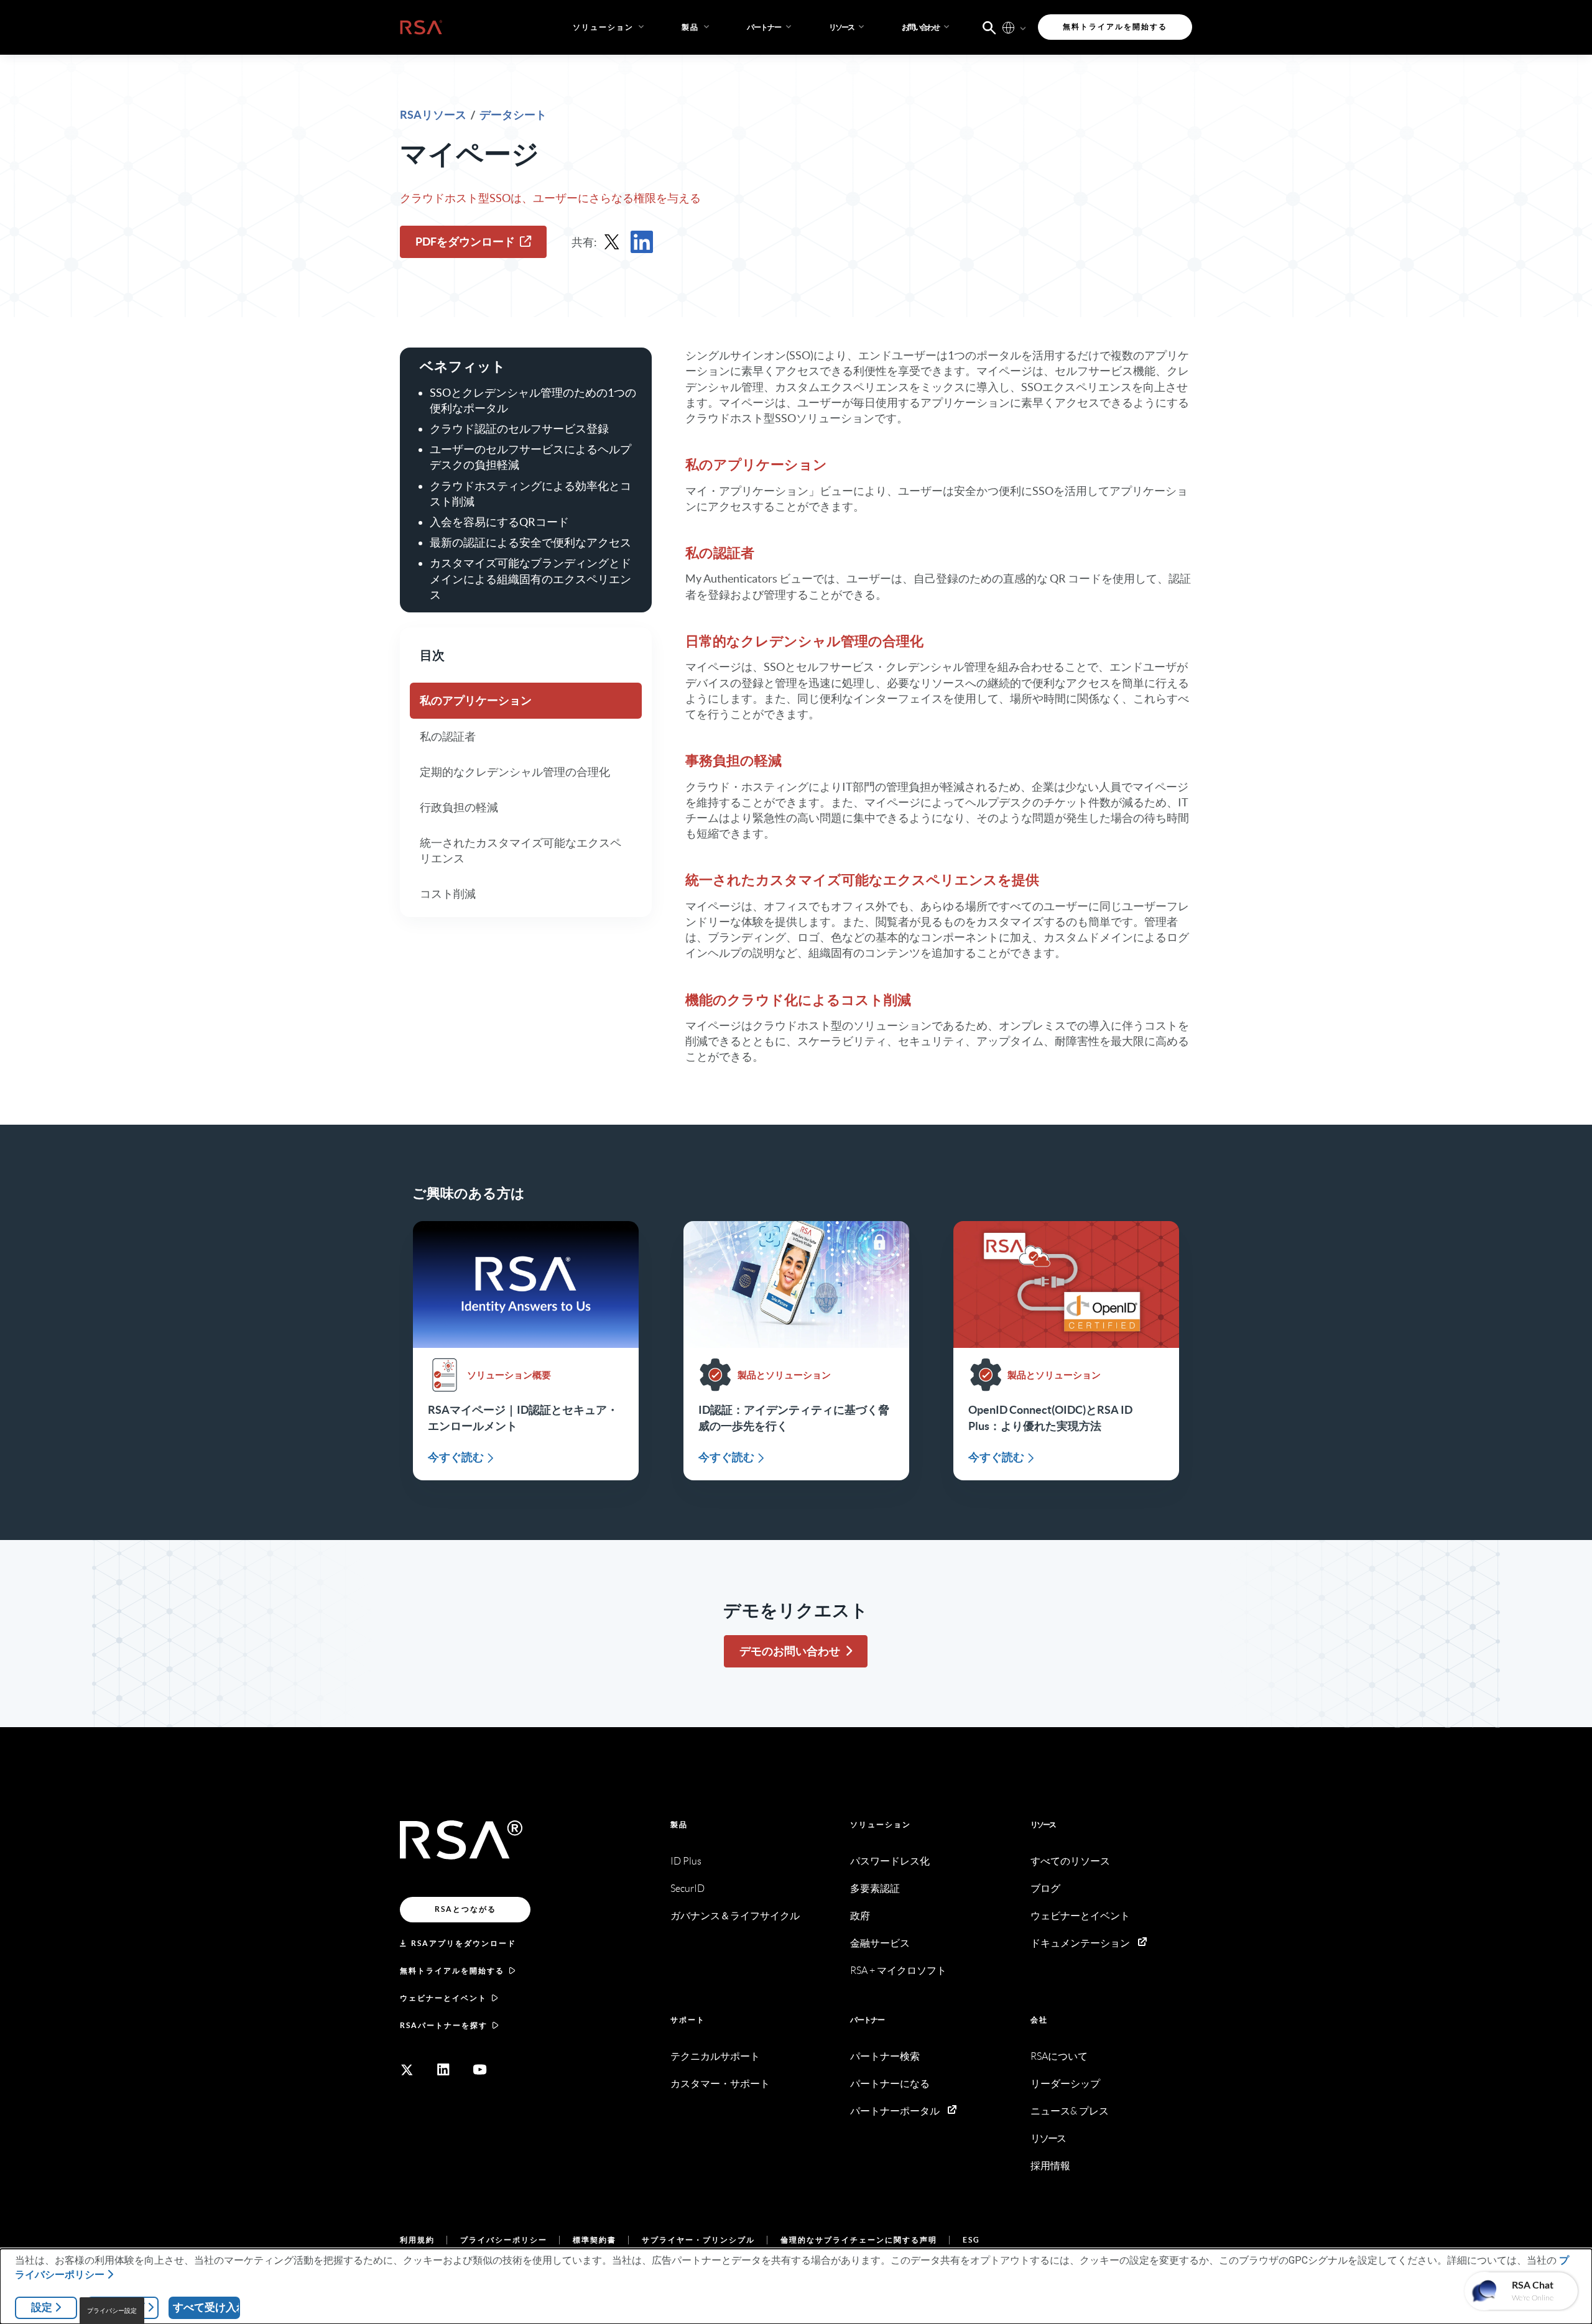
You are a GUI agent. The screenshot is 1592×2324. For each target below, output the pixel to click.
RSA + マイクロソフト (898, 1971)
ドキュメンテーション (1080, 1943)
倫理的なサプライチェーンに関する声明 (859, 2240)
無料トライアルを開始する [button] (1115, 26)
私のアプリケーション (476, 701)
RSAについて (1059, 2056)
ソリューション (881, 1824)
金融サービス (880, 1943)
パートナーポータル (895, 2111)
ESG (971, 2240)
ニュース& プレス (1070, 2111)
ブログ (1045, 1888)
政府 (860, 1916)
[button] (770, 27)
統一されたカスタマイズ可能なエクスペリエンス (521, 851)
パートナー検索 (885, 2056)
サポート (688, 2020)
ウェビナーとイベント (443, 1998)
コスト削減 (448, 894)
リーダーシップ (1065, 2084)
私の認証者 (448, 736)
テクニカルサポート (715, 2056)
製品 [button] (690, 27)
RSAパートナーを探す (444, 2025)
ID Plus (686, 1861)
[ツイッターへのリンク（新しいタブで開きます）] (407, 2070)
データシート (513, 115)
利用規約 (417, 2240)
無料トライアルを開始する (452, 1971)
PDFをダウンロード (465, 242)
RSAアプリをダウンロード (464, 1943)
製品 (679, 1824)
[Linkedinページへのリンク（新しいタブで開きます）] (443, 2070)
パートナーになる (890, 2084)
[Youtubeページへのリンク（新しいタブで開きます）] (480, 2070)
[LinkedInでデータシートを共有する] (642, 242)
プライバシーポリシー (504, 2240)
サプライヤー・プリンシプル (698, 2240)
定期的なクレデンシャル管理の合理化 (515, 772)
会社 (1039, 2020)
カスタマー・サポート (720, 2084)
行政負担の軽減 (459, 807)
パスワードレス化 (890, 1861)
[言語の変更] (1008, 27)
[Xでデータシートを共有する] (612, 242)
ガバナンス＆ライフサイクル (735, 1916)
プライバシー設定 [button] (112, 2311)
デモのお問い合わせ (790, 1651)
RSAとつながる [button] (465, 1909)
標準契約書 (595, 2240)
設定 (42, 2307)
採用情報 (1050, 2166)
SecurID (687, 1888)
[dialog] (796, 2286)
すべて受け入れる (206, 2307)
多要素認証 (875, 1888)
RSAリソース (434, 115)
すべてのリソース (1070, 1861)
